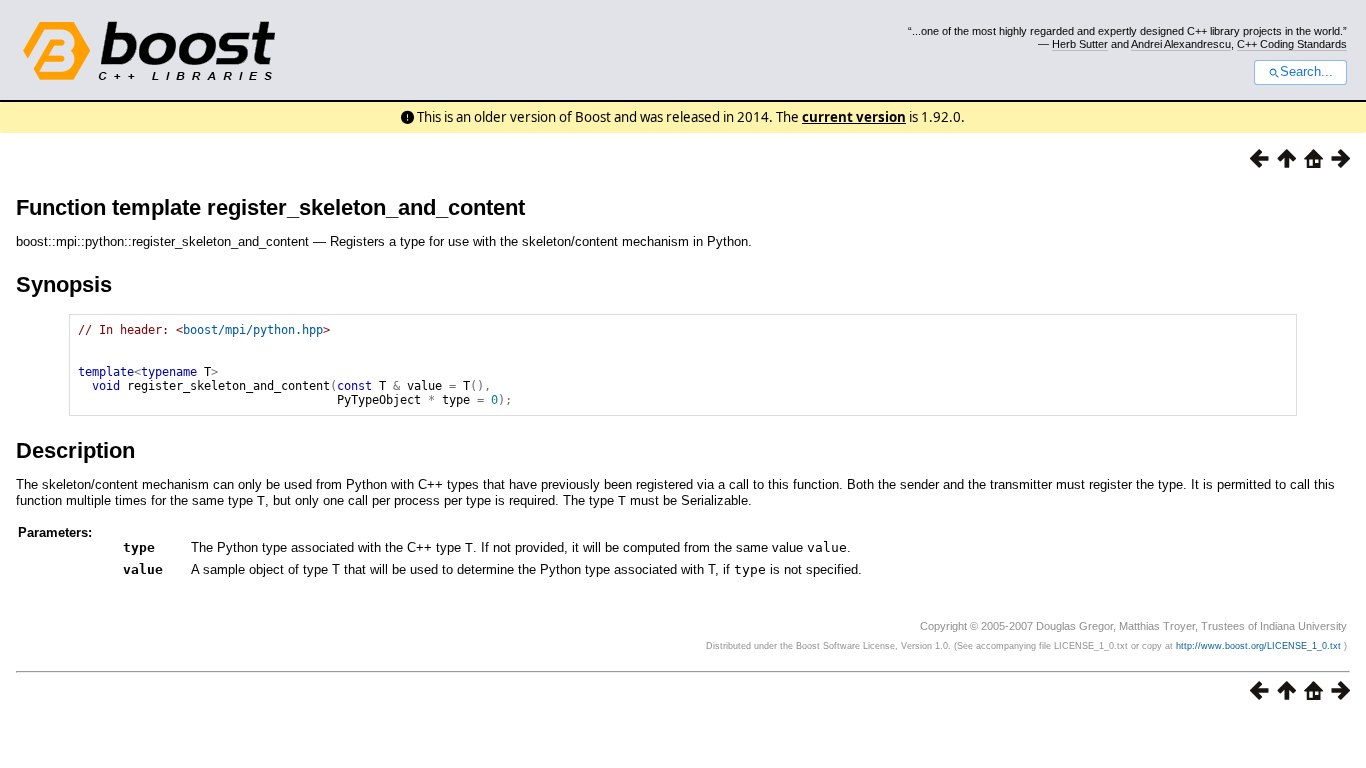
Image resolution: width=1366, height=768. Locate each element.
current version (854, 117)
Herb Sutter (1080, 44)
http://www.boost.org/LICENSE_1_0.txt (1260, 646)
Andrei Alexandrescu (1181, 44)
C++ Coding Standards (1292, 44)
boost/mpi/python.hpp (253, 330)
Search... (1306, 72)
